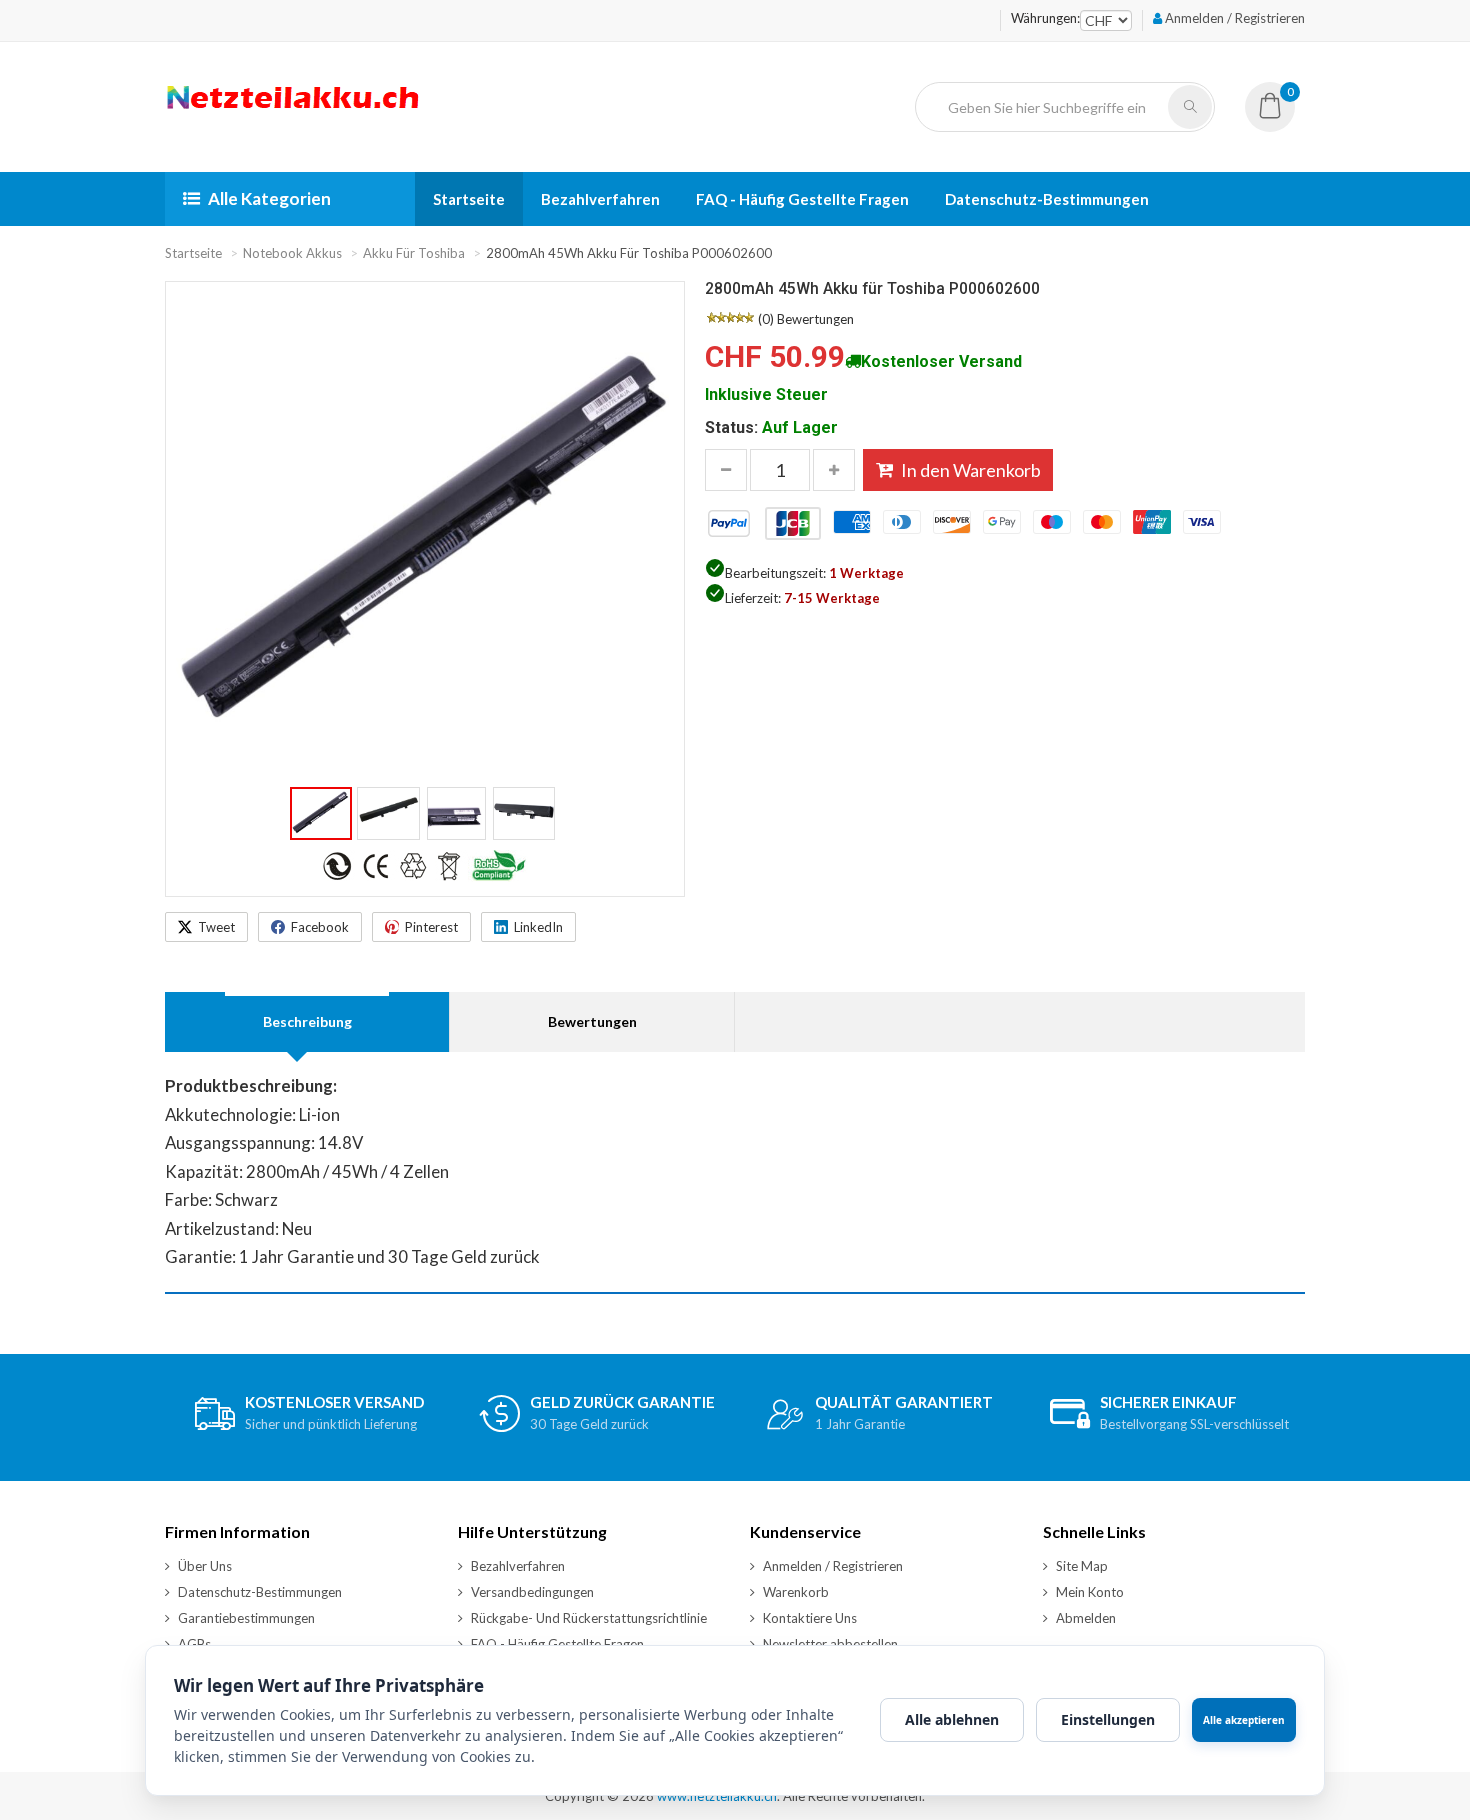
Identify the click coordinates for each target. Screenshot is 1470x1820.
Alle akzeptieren (1244, 1720)
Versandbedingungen (532, 1592)
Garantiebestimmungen (246, 1618)
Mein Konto (1090, 1592)
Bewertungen (815, 319)
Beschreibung (307, 1021)
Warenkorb (796, 1592)
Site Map (1082, 1566)
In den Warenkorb (971, 470)
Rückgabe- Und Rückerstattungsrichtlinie (589, 1618)
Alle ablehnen (952, 1719)
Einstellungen (1108, 1719)
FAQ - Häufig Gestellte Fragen (802, 199)
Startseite (469, 199)
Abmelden (1086, 1618)
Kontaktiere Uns (810, 1618)
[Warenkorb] (1270, 112)
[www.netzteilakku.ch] (293, 108)
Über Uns (205, 1566)
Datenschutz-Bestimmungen (1047, 199)
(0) (766, 319)
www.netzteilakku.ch (717, 1796)
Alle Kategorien (269, 198)
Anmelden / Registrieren (1233, 18)
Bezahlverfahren (600, 199)
